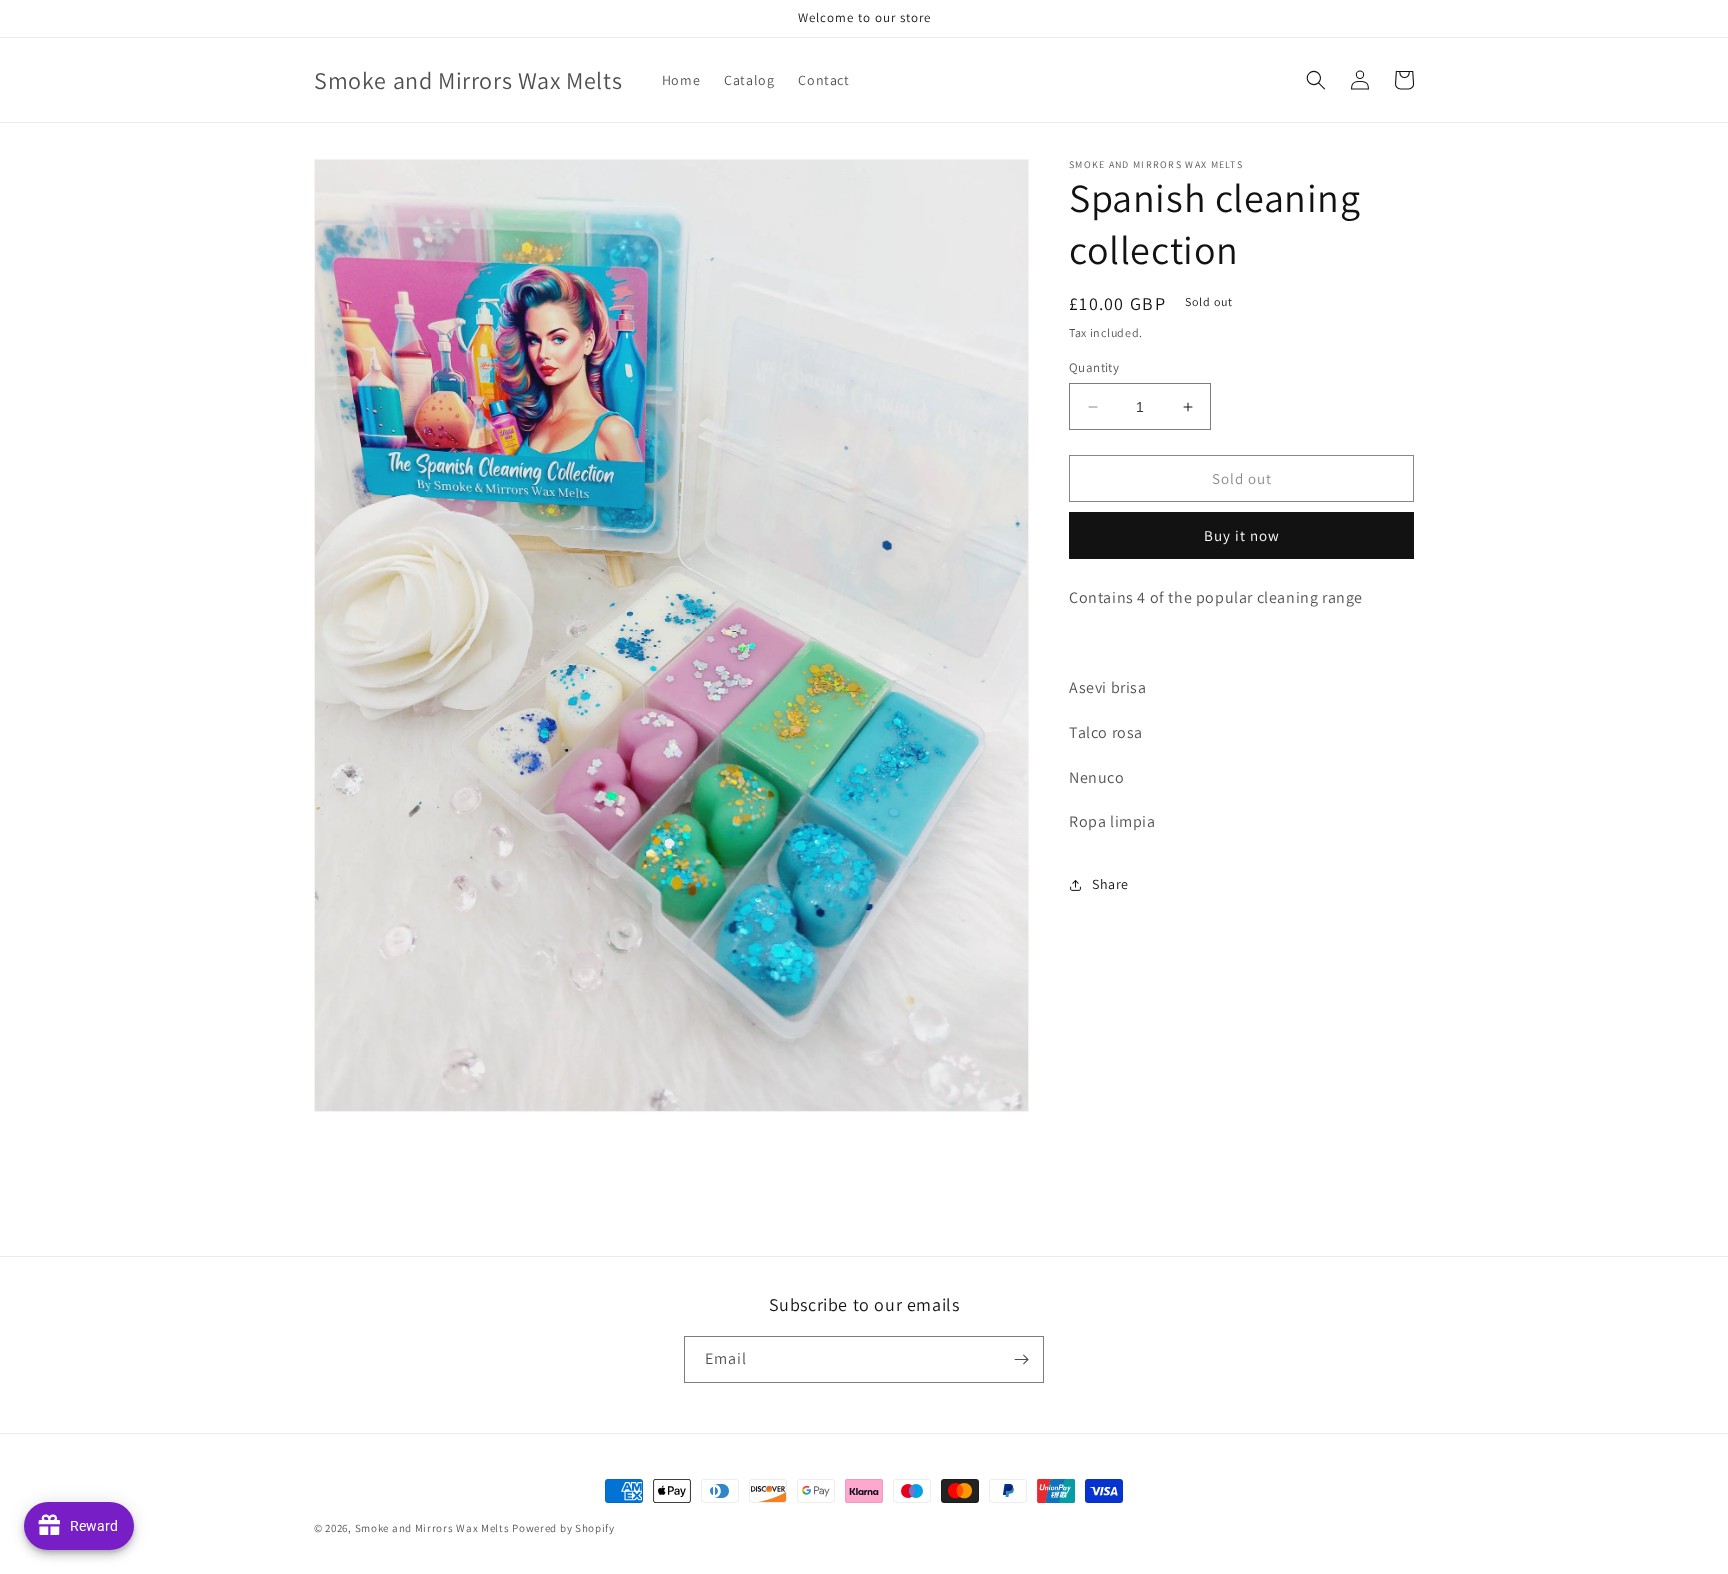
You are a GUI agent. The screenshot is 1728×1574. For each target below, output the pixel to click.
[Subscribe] (1021, 1359)
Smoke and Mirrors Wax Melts (432, 1528)
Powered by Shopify (563, 1528)
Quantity (1094, 367)
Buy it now (1242, 536)
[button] (1316, 80)
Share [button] (1110, 884)
